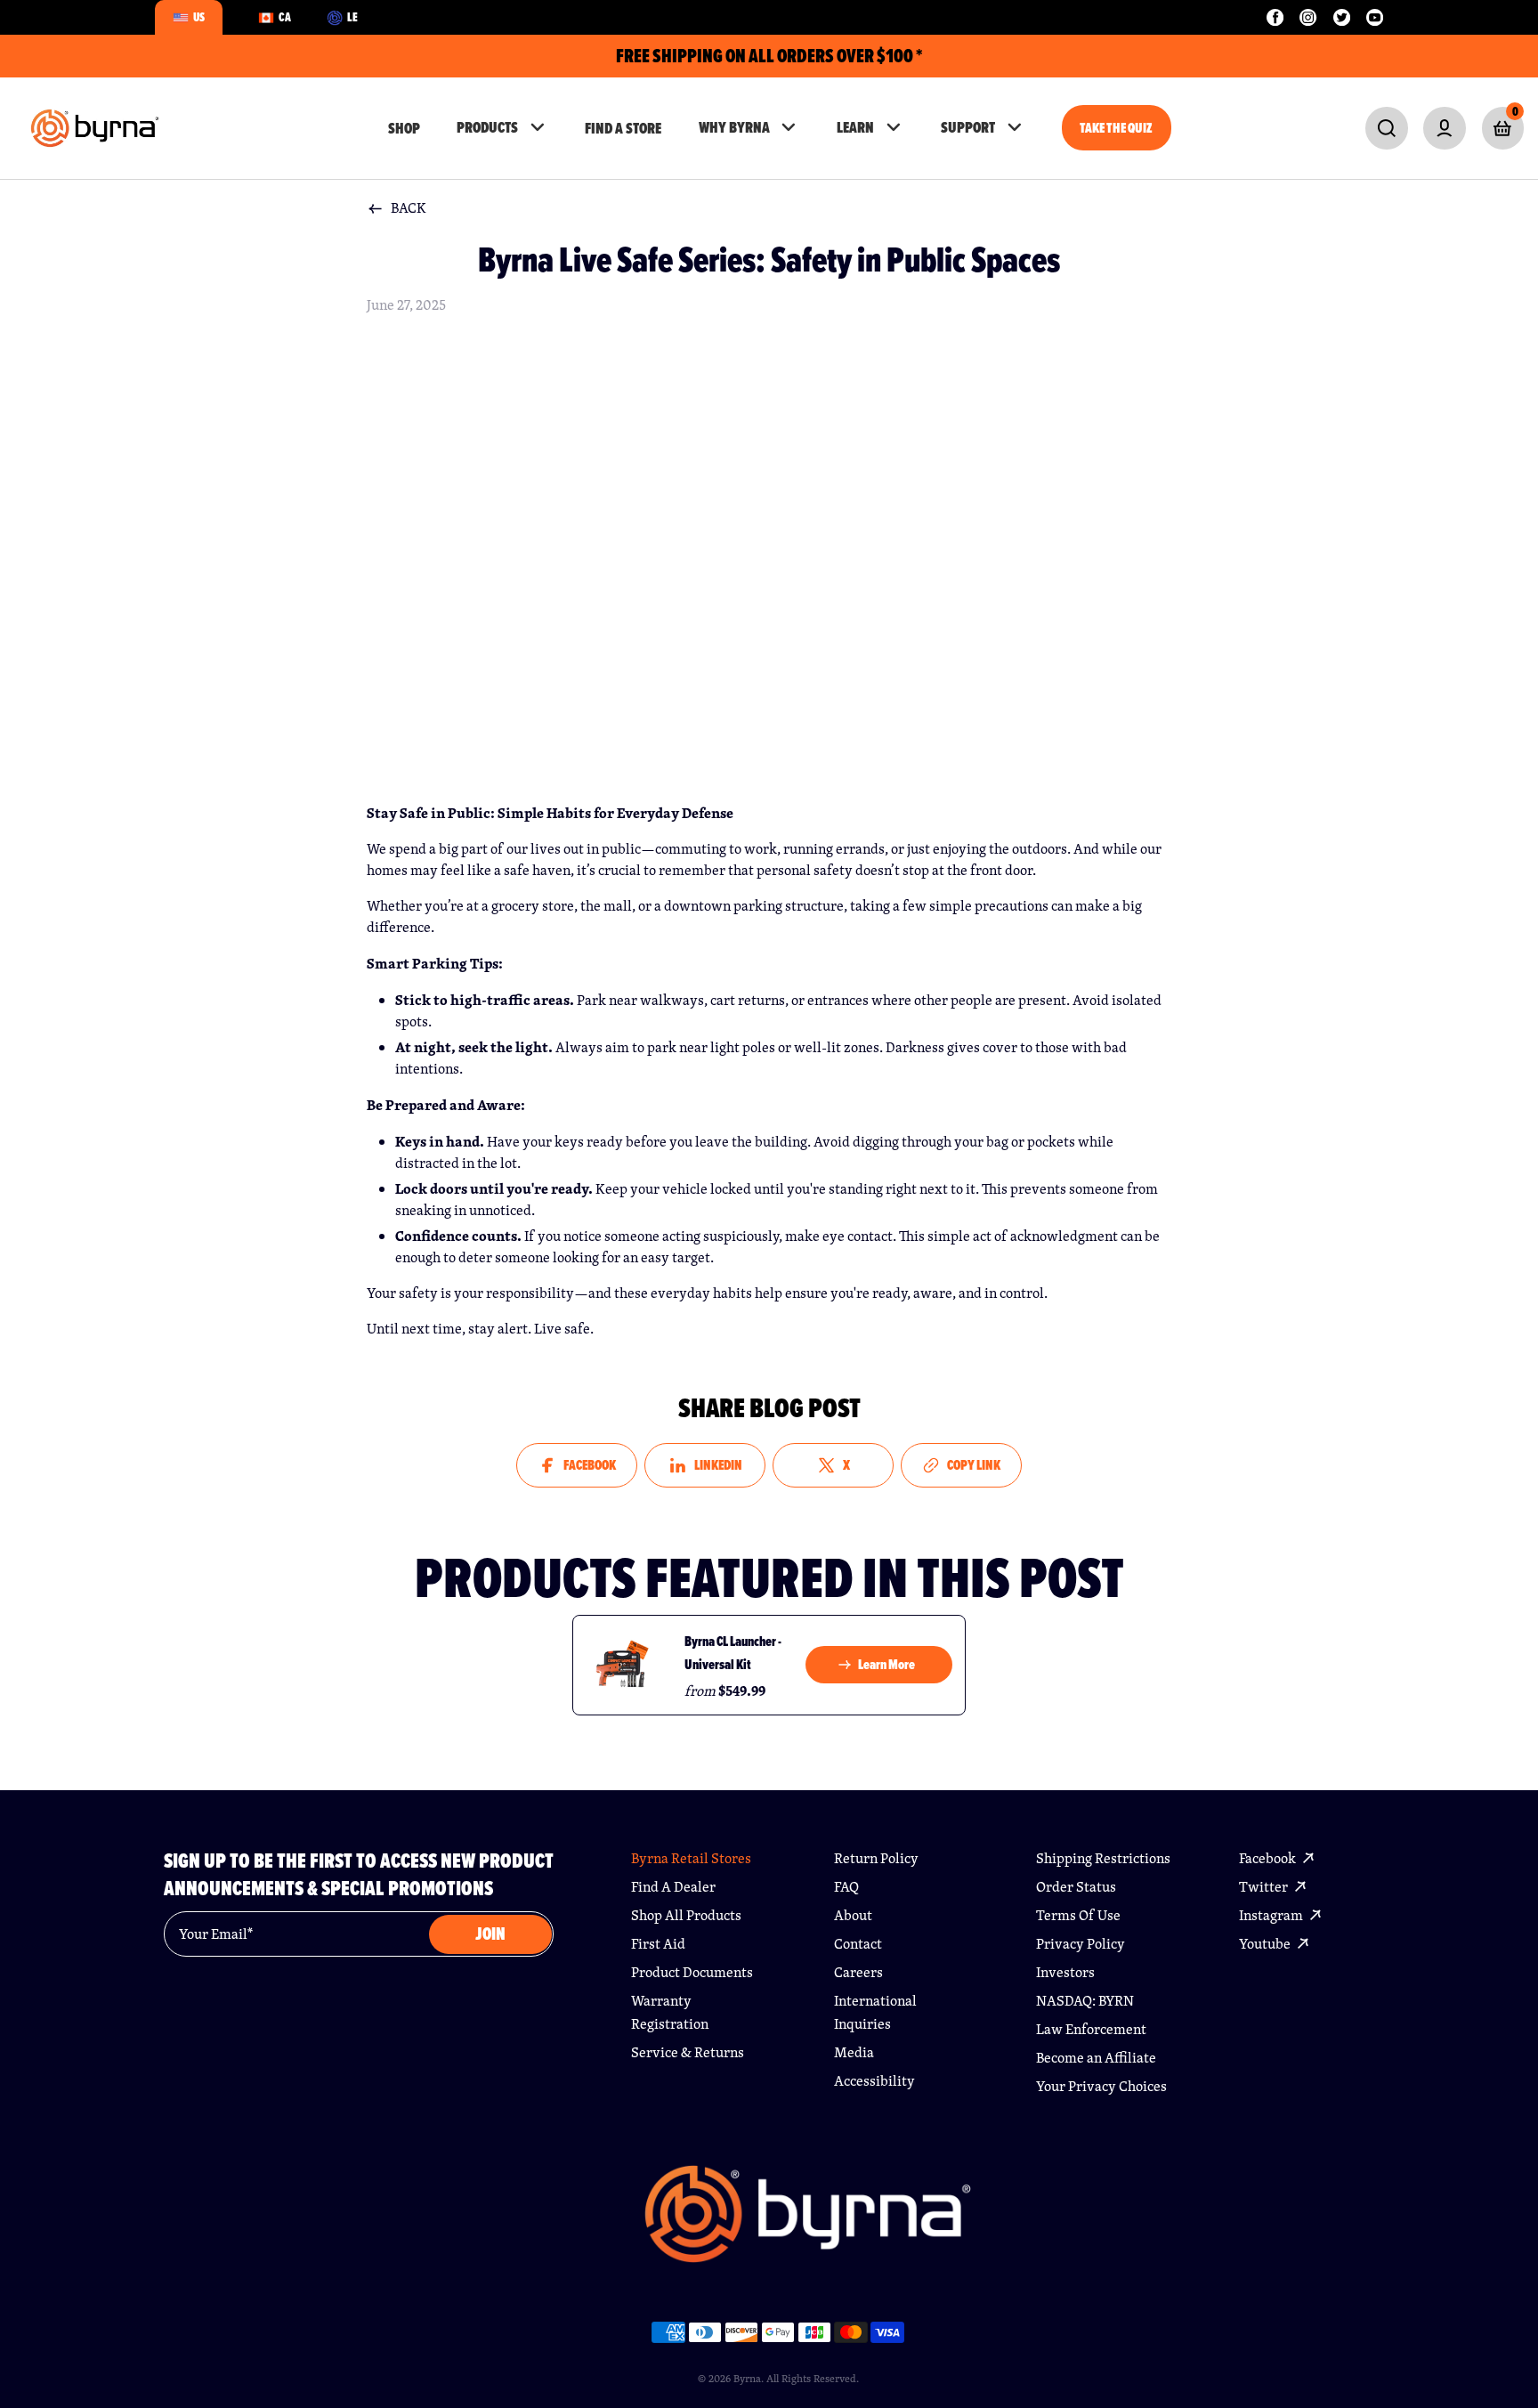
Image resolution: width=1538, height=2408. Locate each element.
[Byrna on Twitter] (1342, 17)
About (853, 1915)
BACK (409, 208)
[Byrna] (808, 2223)
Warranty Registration (670, 2012)
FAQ (846, 1887)
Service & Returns (688, 2052)
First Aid (658, 1944)
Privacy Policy (1081, 1944)
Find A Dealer (673, 1887)
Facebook (1269, 1858)
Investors (1065, 1972)
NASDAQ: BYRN (1085, 2001)
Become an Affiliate (1096, 2058)
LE (352, 17)
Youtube (1266, 1944)
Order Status (1076, 1887)
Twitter (1265, 1887)
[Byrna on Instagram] (1308, 17)
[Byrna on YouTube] (1375, 17)
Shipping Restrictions (1103, 1858)
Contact (858, 1944)
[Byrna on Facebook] (1275, 17)
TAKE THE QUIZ (1116, 128)
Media (854, 2052)
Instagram (1272, 1915)
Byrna (747, 2378)
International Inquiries (875, 2012)
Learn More (886, 1664)
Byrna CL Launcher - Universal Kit (733, 1653)
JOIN (490, 1934)
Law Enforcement (1091, 2029)
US (199, 17)
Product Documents (692, 1972)
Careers (858, 1972)
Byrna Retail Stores (691, 1858)
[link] (1386, 128)
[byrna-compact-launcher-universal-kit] (622, 1665)
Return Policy (876, 1858)
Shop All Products (686, 1915)
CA (285, 17)
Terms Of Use (1078, 1915)
